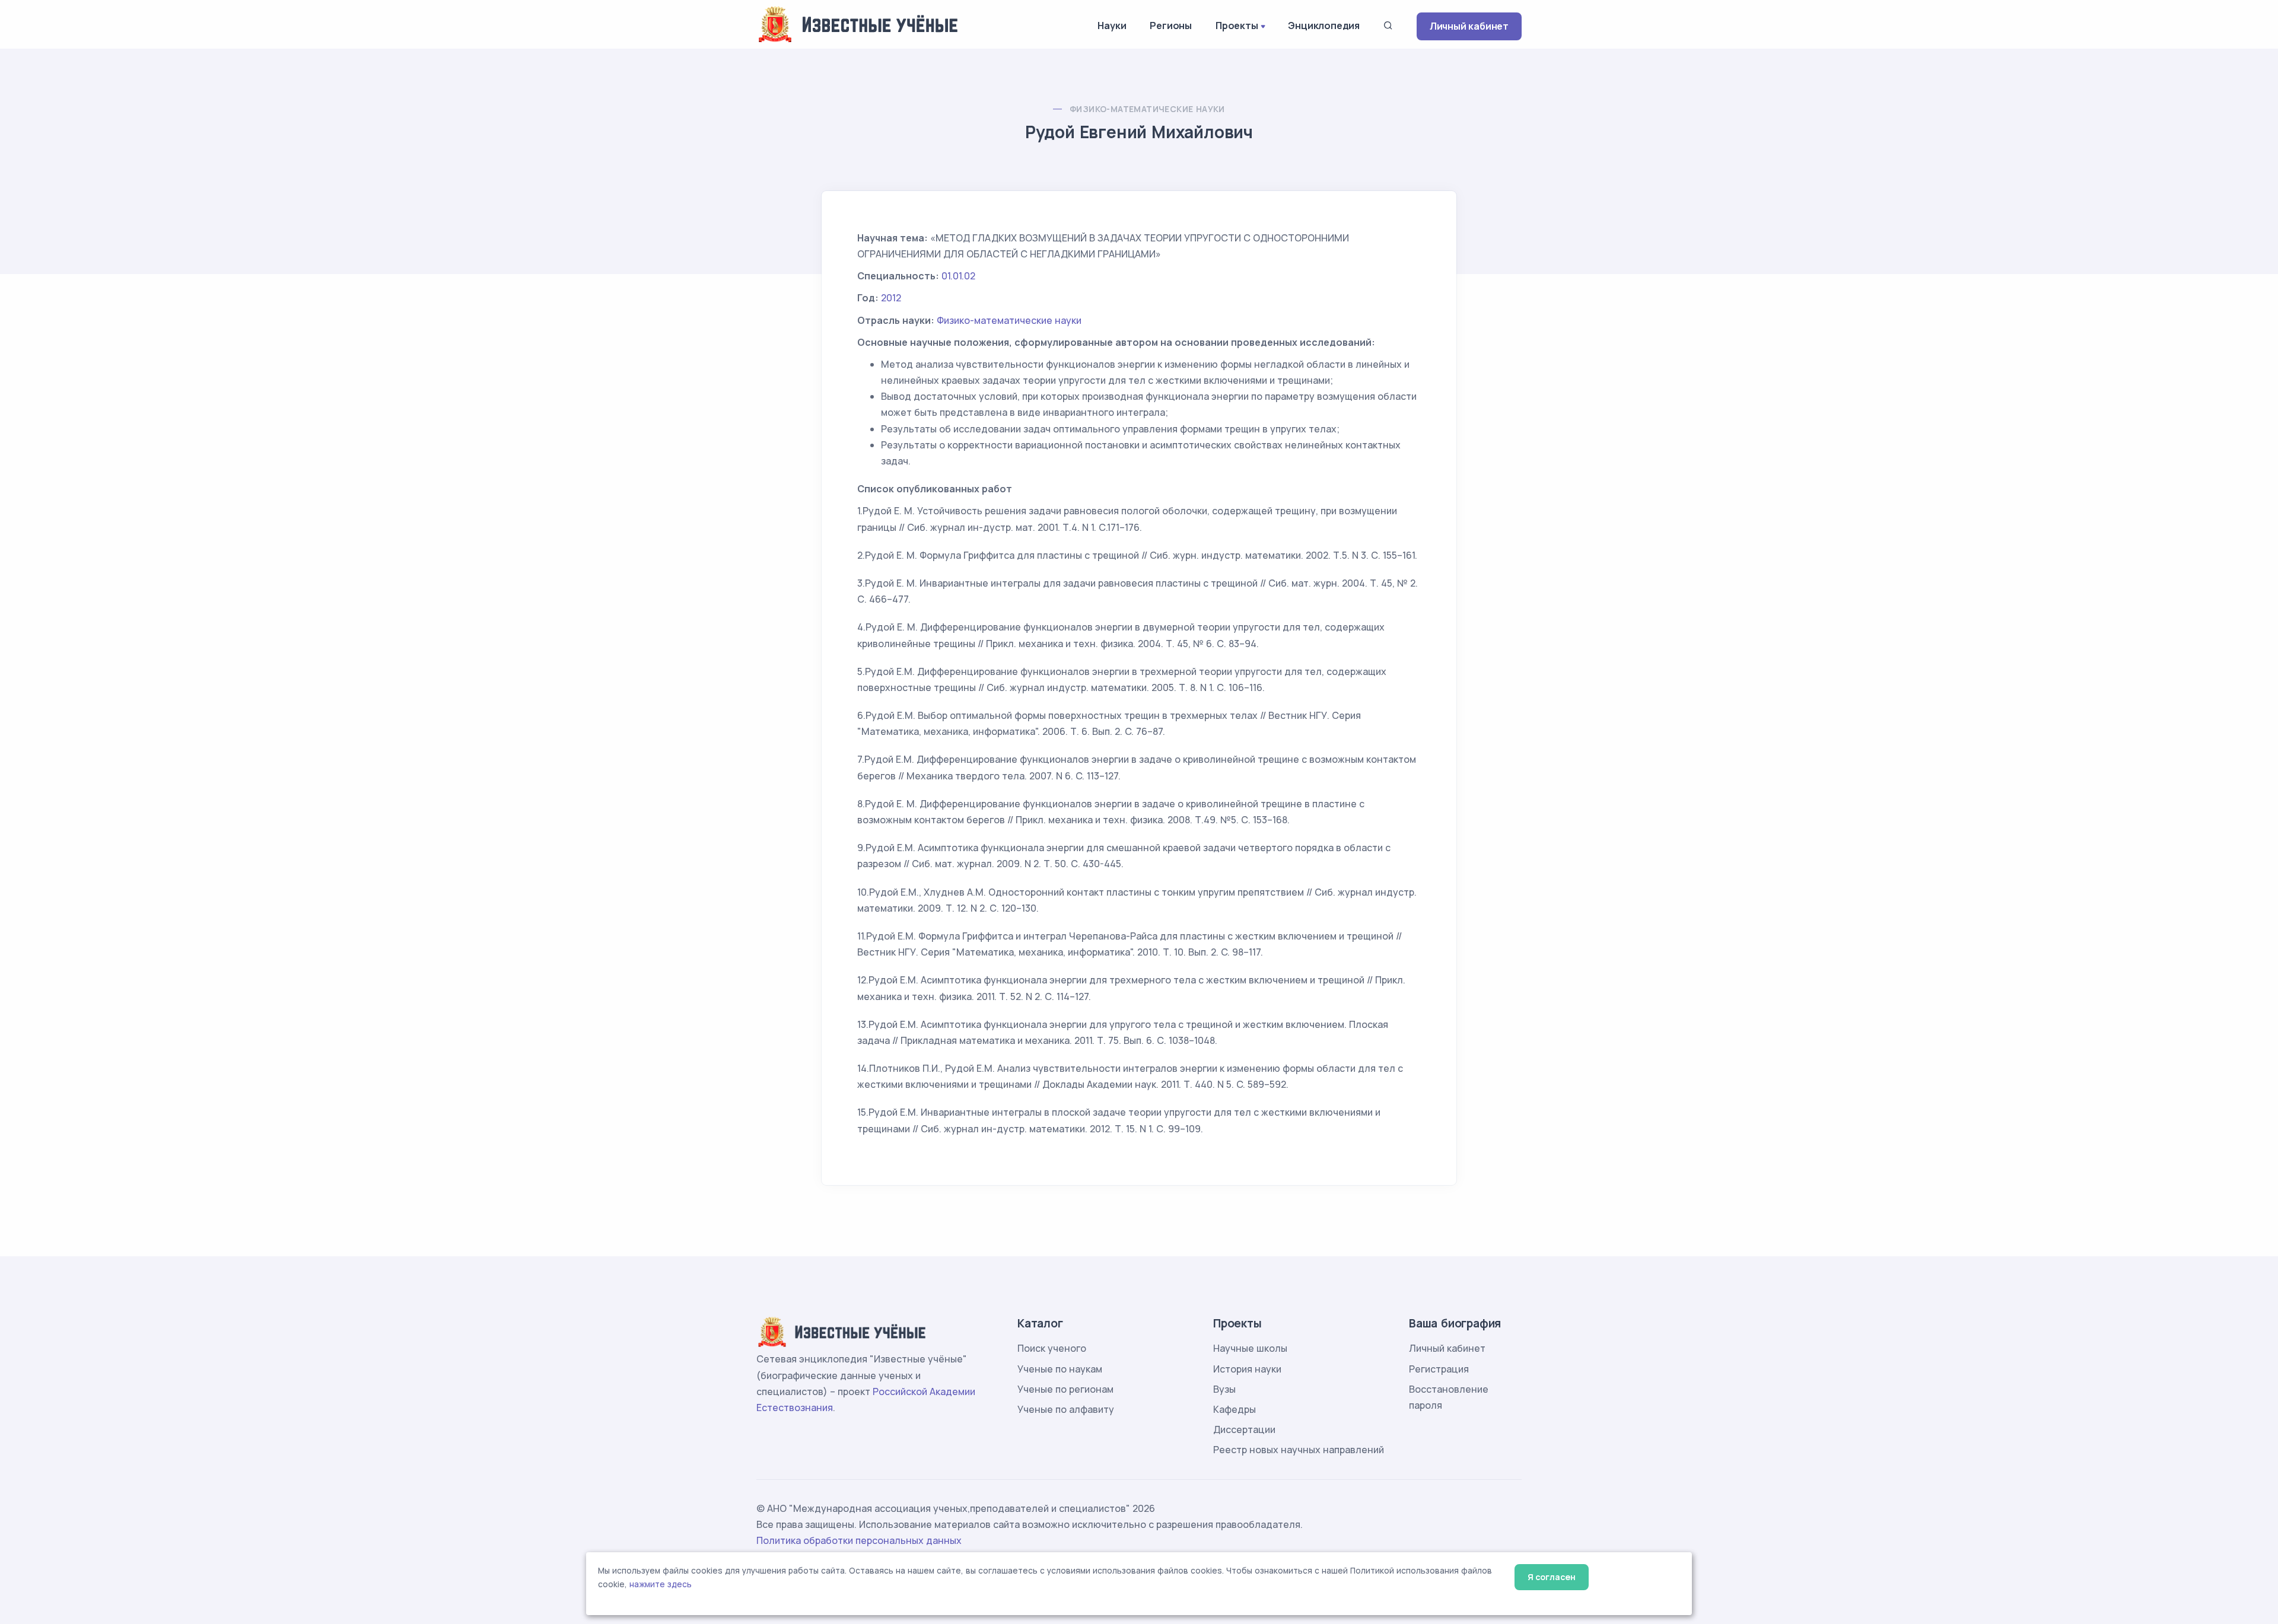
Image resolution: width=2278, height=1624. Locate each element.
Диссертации (1244, 1429)
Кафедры (1235, 1409)
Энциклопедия (1324, 26)
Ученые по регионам (1065, 1389)
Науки (1112, 26)
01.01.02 (958, 276)
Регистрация (1439, 1369)
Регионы (1171, 26)
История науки (1247, 1369)
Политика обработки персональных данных (859, 1540)
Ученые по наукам (1060, 1369)
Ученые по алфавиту (1066, 1409)
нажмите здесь (661, 1584)
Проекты (1237, 26)
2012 (891, 298)
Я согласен (1552, 1577)
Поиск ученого (1052, 1348)
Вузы (1224, 1389)
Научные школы (1250, 1348)
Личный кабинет (1469, 26)
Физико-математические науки (1147, 109)
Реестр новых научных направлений (1299, 1450)
